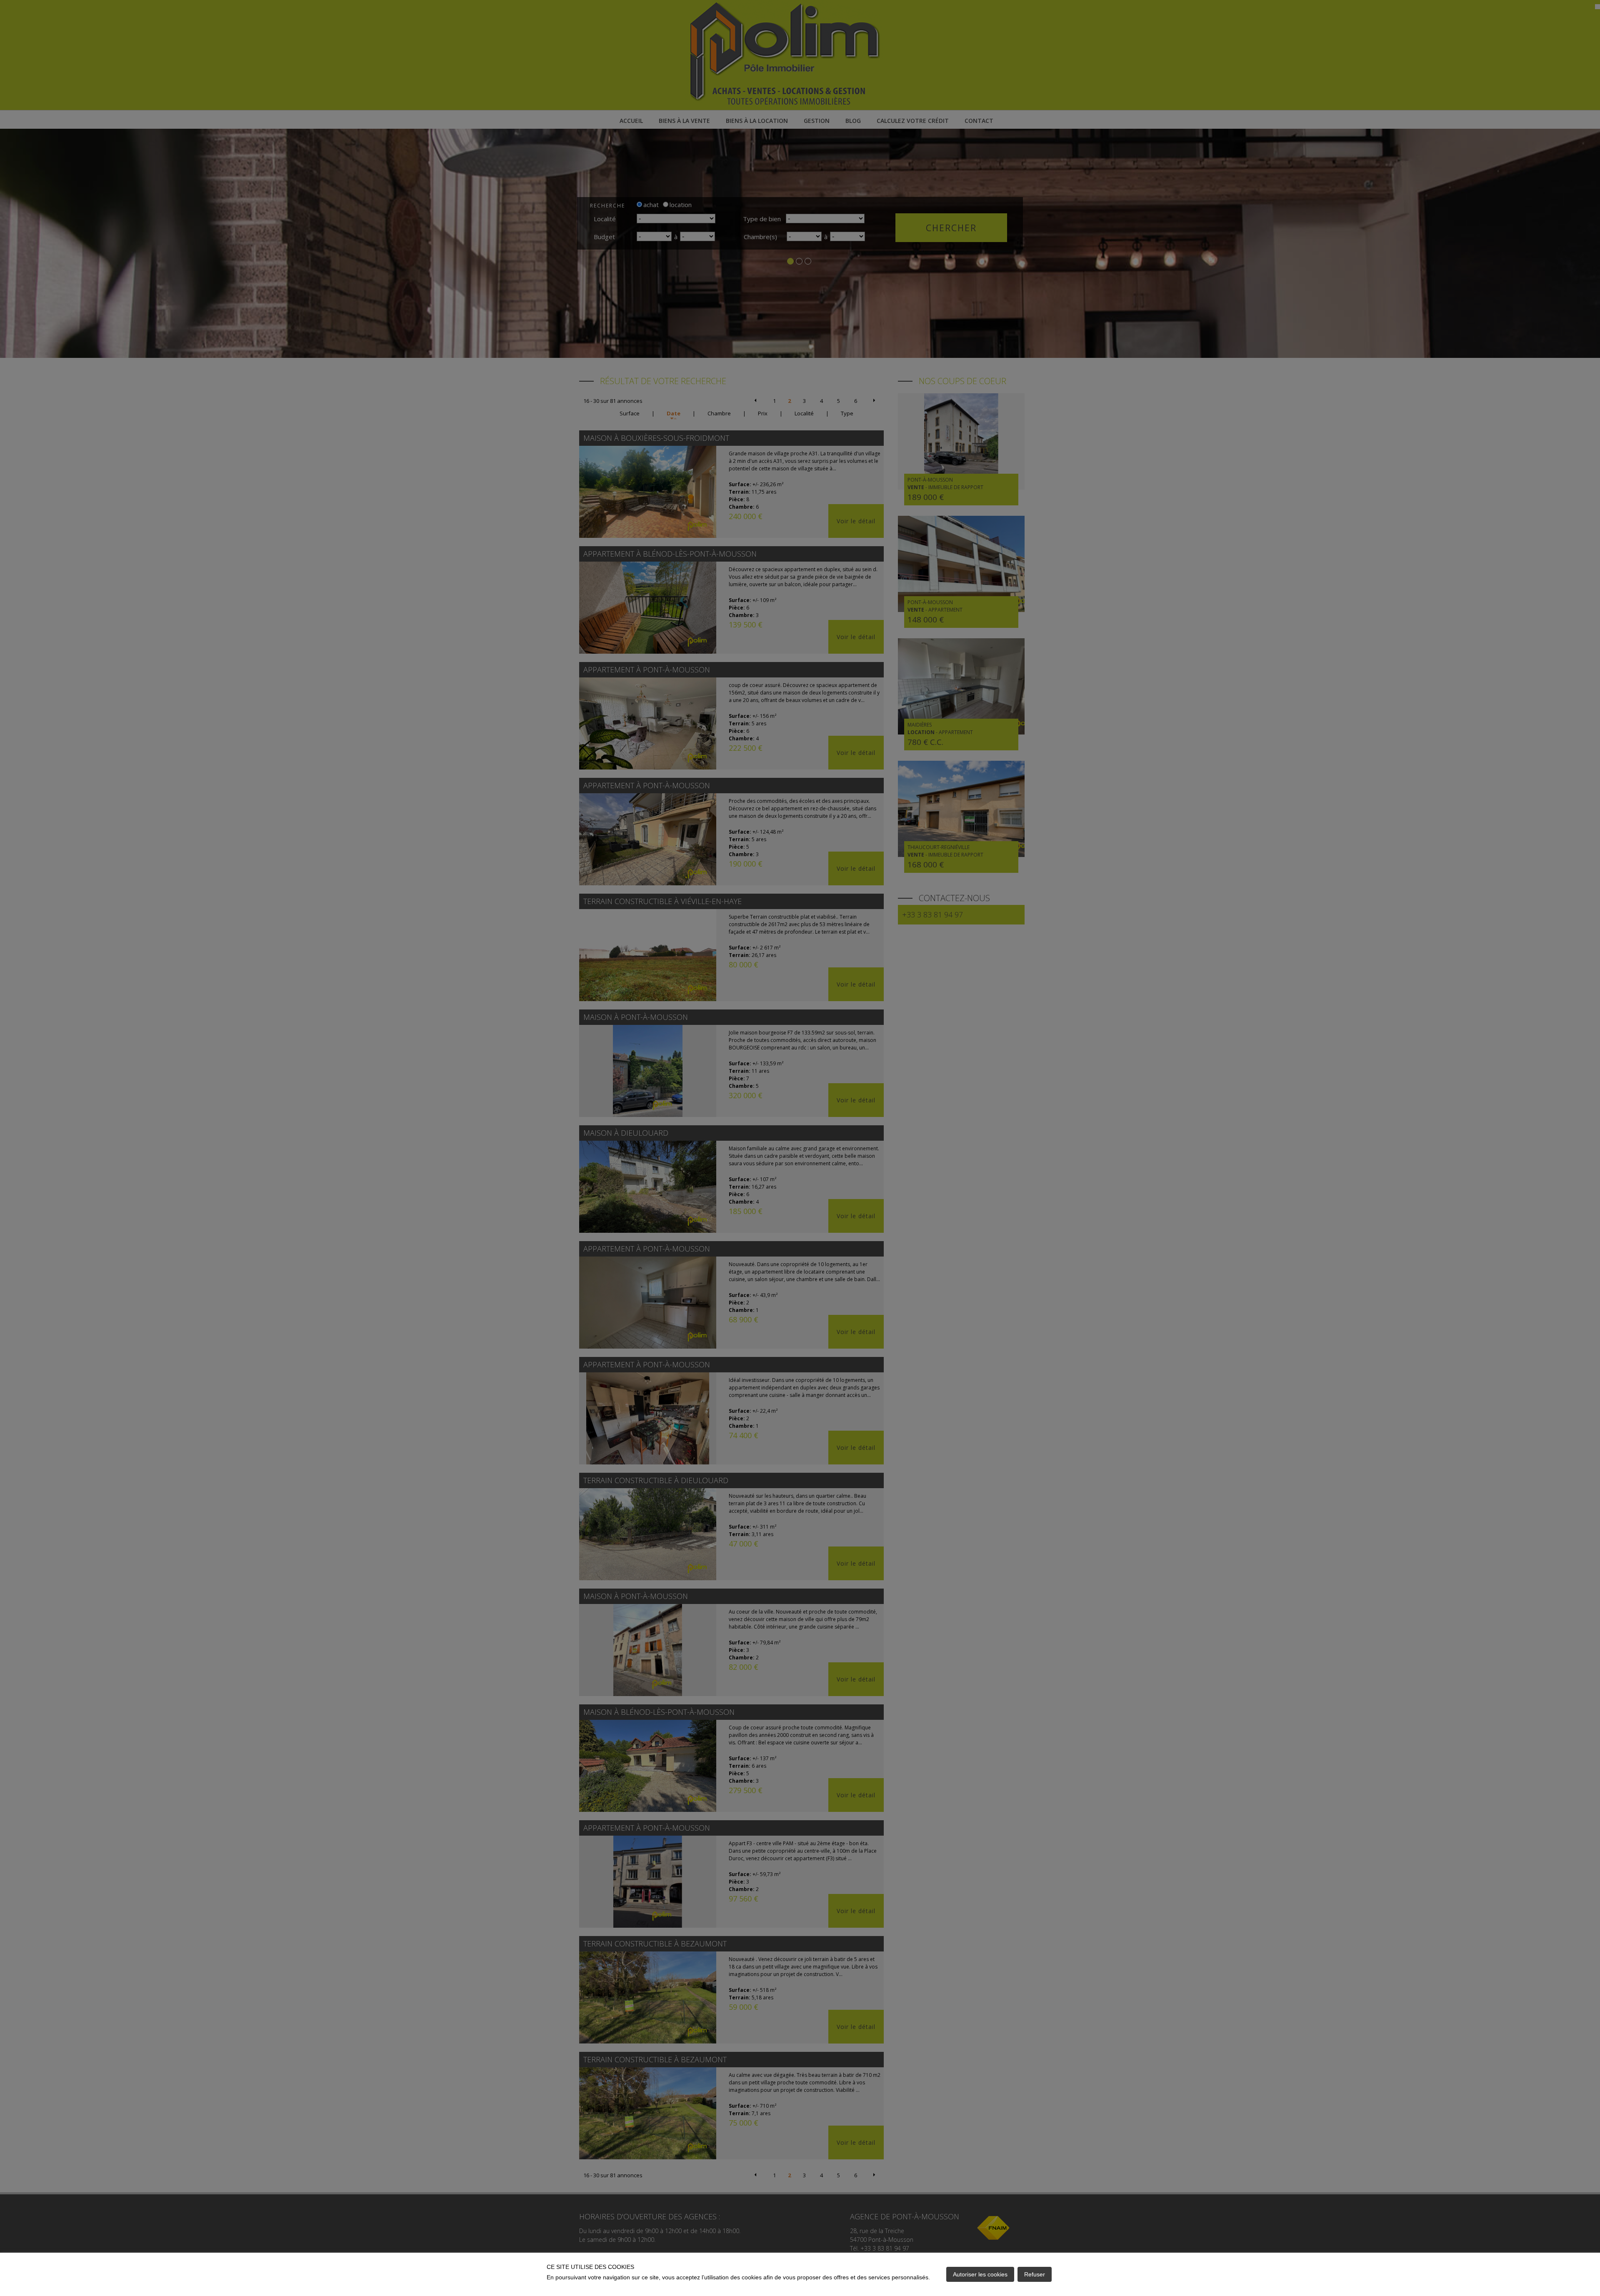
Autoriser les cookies (980, 2274)
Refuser (1035, 2274)
